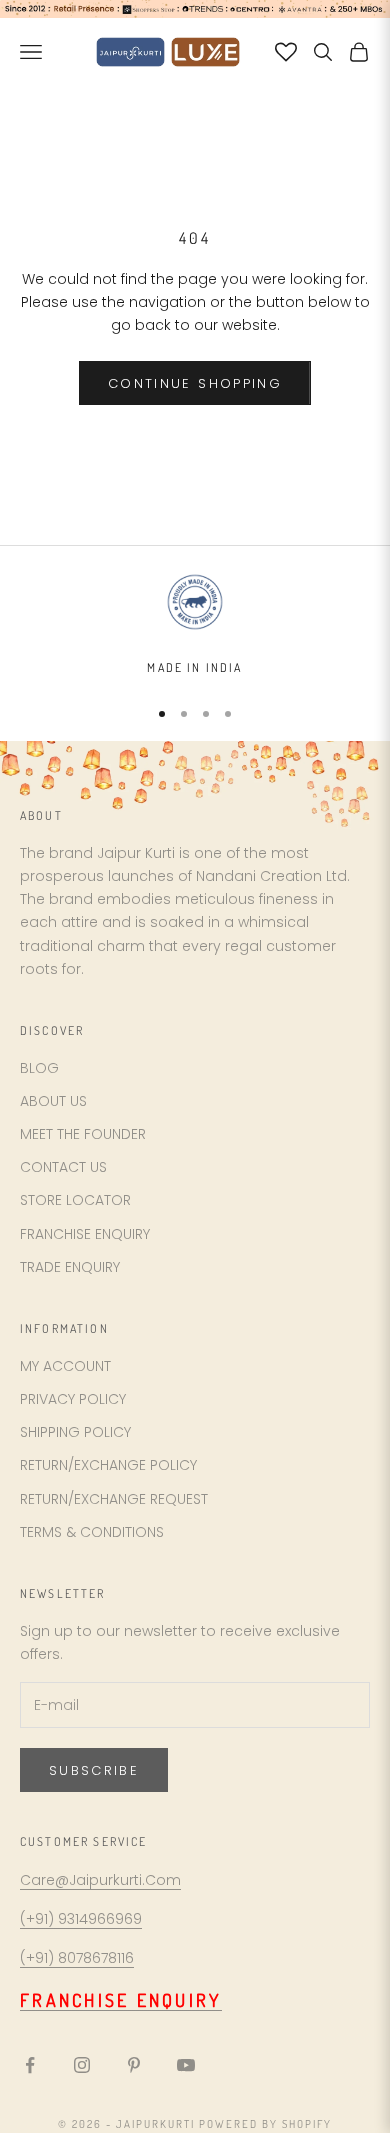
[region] (195, 624)
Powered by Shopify (265, 2124)
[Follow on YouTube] (186, 2065)
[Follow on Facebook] (30, 2065)
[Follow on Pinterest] (134, 2065)
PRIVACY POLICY (73, 1399)
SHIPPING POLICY (75, 1432)
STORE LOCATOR (75, 1200)
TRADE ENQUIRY (70, 1267)
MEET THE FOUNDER (83, 1134)
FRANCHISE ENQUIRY (85, 1234)
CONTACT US (63, 1167)
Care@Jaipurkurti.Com (100, 1880)
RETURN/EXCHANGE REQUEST (114, 1499)
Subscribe (94, 1770)
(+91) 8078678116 (77, 1958)
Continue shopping (195, 383)
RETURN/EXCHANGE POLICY (108, 1465)
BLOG (39, 1068)
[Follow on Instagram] (82, 2065)
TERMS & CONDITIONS (92, 1532)
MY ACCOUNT (65, 1366)
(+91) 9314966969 (81, 1919)
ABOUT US (53, 1101)
